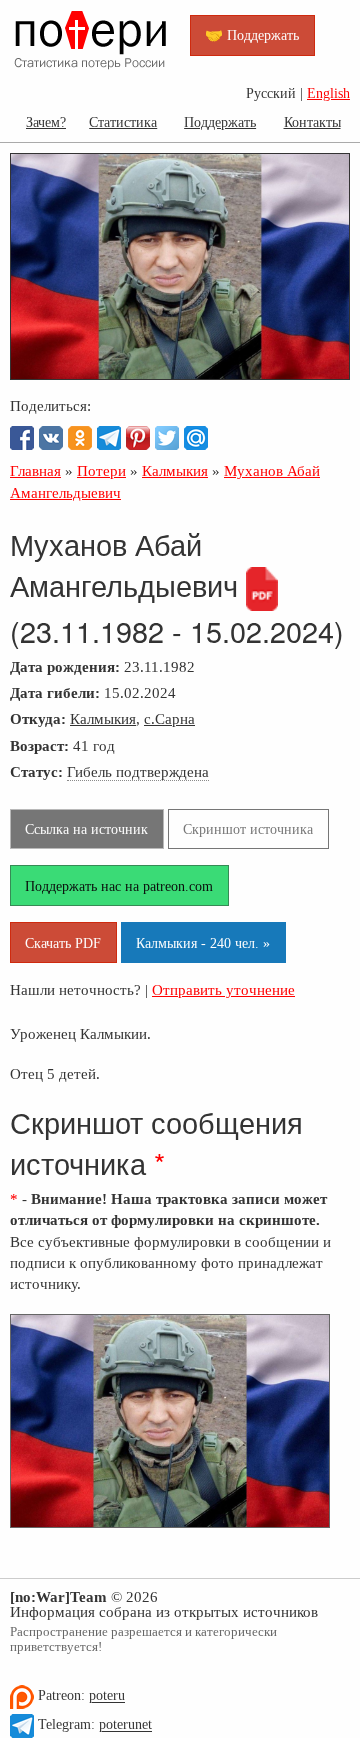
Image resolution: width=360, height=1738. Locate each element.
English (328, 93)
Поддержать (220, 122)
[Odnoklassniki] (80, 438)
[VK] (51, 438)
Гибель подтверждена (138, 771)
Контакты (312, 122)
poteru (107, 1696)
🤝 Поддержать (252, 35)
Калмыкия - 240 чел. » (203, 943)
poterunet (125, 1725)
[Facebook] (22, 438)
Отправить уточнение (223, 989)
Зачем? (46, 122)
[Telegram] (109, 438)
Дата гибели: (55, 692)
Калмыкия (103, 718)
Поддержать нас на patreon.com (119, 886)
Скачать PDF (63, 943)
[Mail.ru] (196, 438)
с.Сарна (169, 718)
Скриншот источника (248, 829)
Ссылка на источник (86, 829)
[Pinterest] (138, 438)
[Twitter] (167, 438)
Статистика (123, 122)
